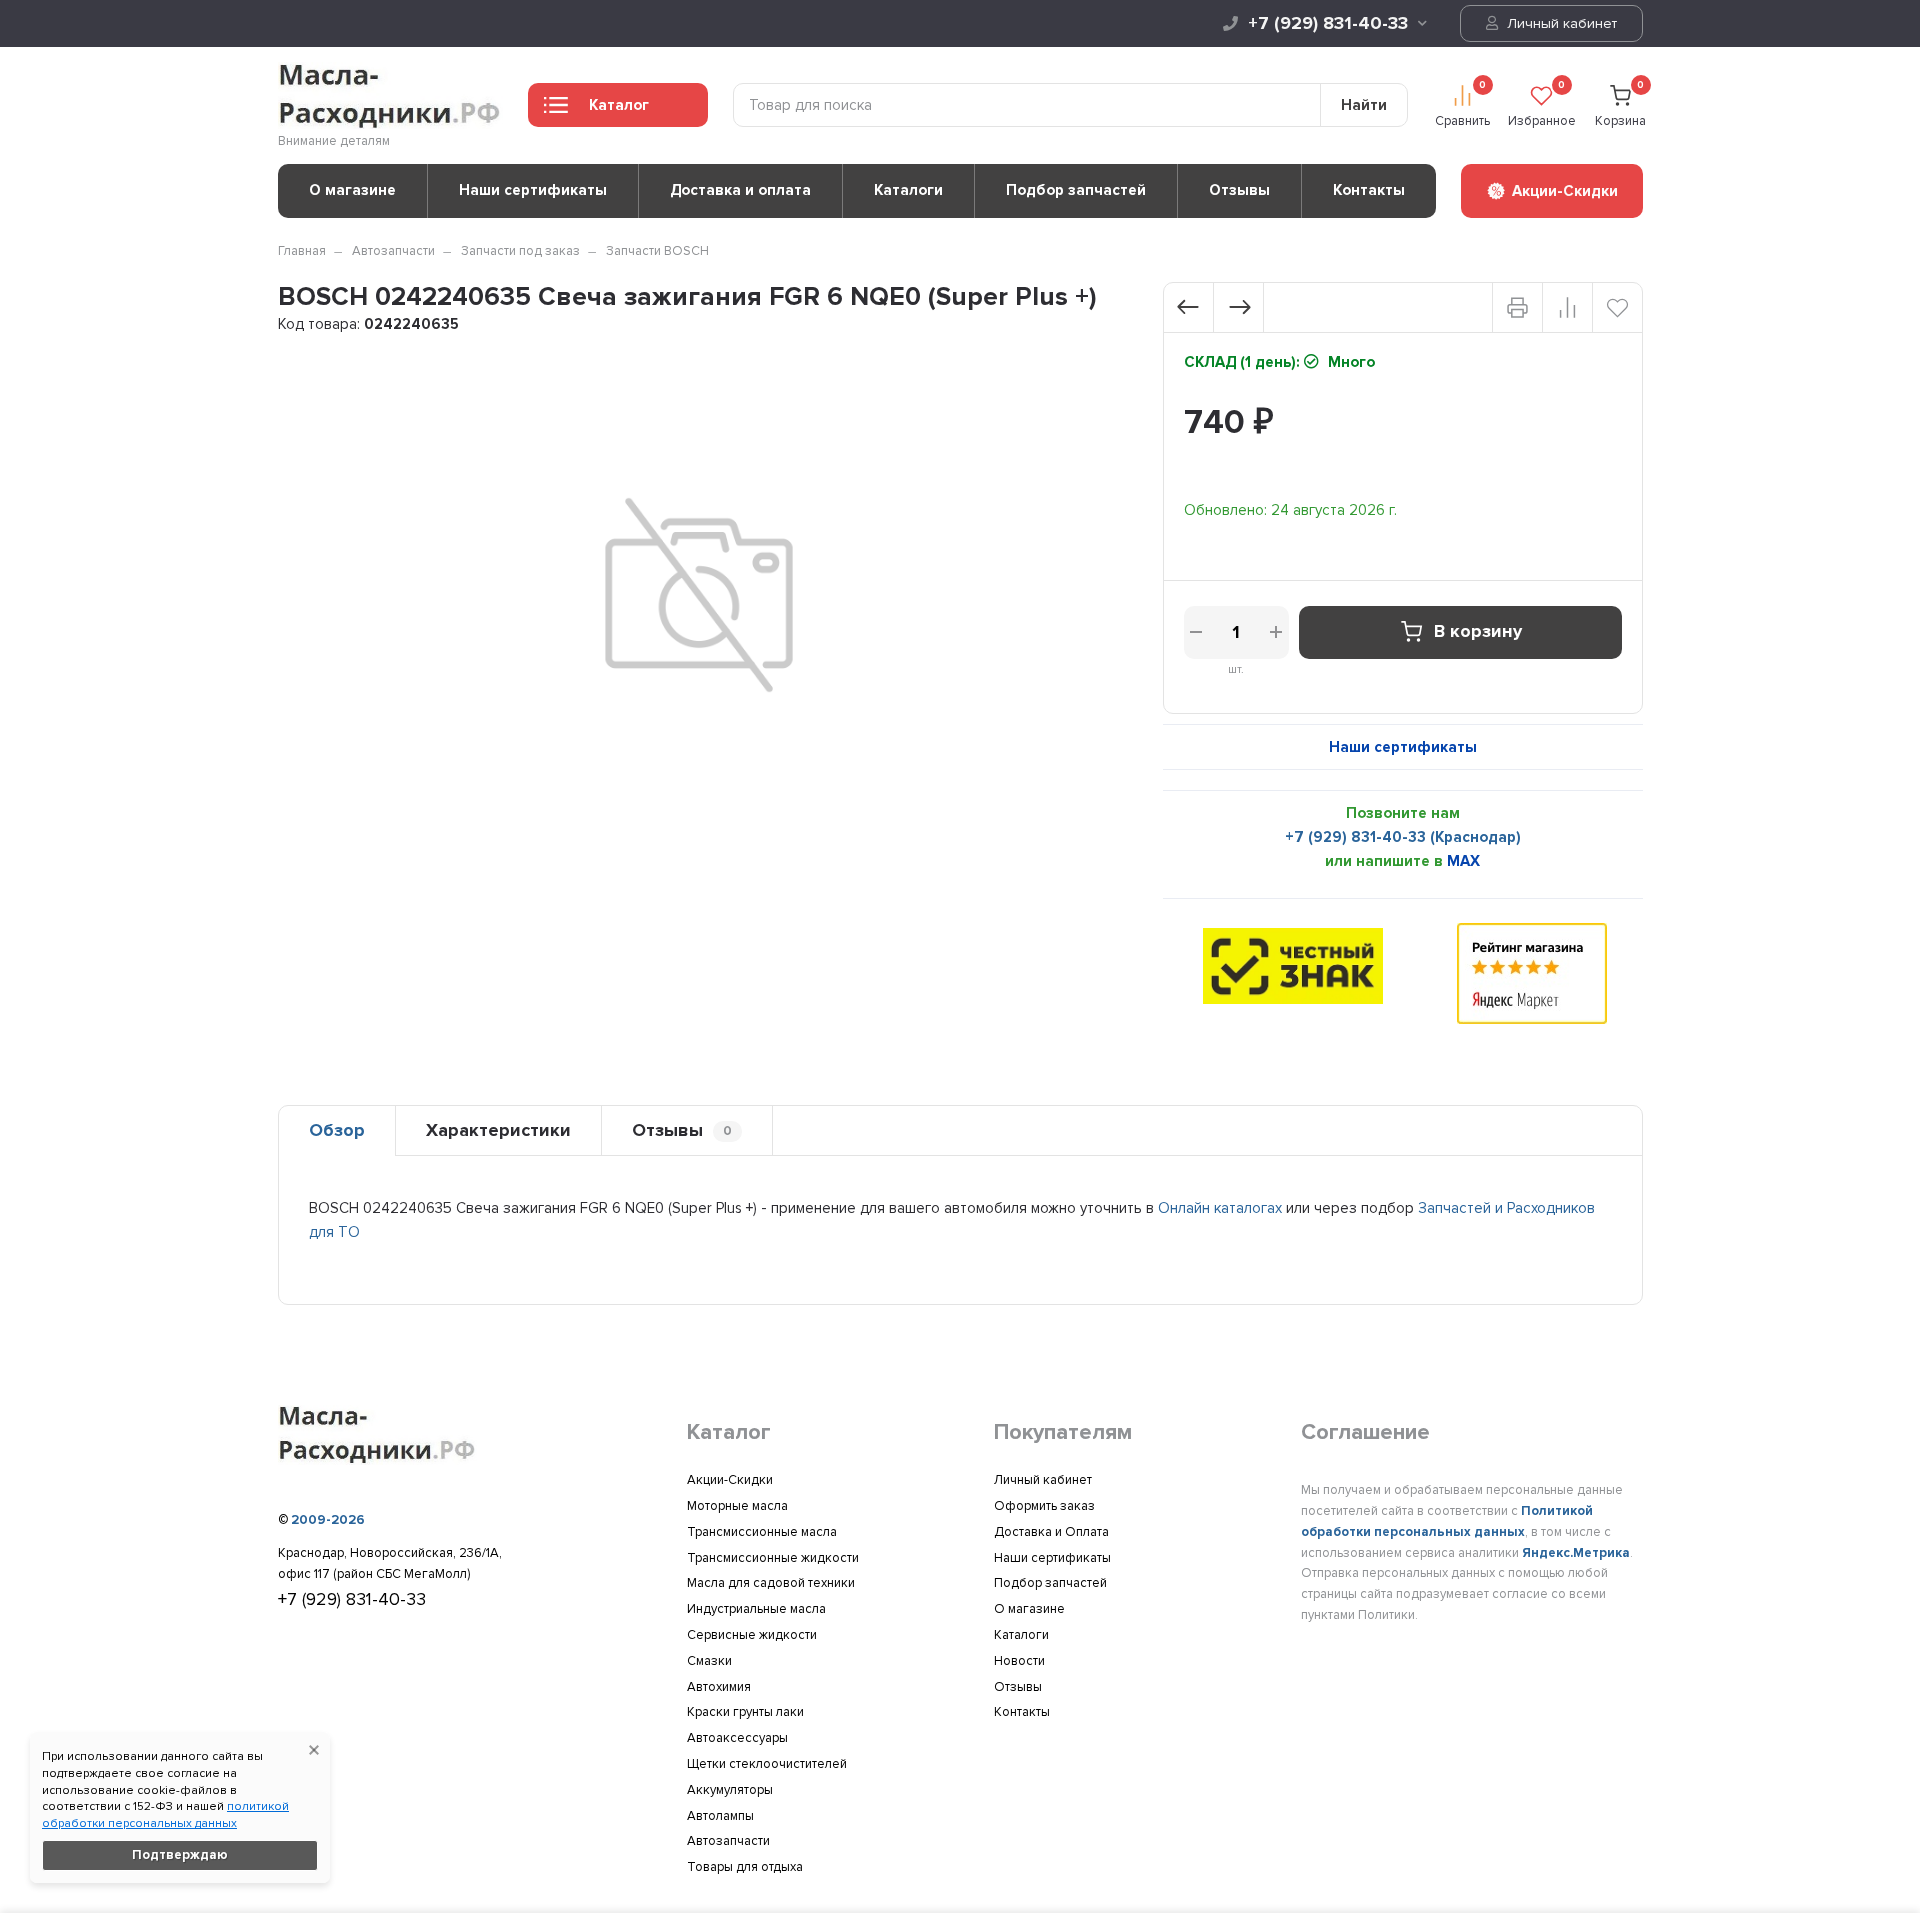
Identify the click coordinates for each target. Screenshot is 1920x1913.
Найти (1364, 105)
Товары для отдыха (745, 1867)
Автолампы (720, 1816)
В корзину (1478, 632)
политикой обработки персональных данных (165, 1815)
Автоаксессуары (737, 1738)
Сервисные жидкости (752, 1635)
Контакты (1369, 190)
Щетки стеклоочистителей (767, 1764)
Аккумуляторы (730, 1790)
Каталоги (908, 190)
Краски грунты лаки (745, 1712)
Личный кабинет (1560, 23)
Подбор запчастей (1076, 190)
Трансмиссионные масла (762, 1532)
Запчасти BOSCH (657, 251)
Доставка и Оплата (1051, 1532)
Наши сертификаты (533, 190)
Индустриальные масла (756, 1609)
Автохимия (719, 1687)
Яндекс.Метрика (1576, 1553)
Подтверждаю (180, 1855)
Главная (302, 251)
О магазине (352, 190)
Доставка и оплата (740, 190)
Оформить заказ (1044, 1506)
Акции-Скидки (730, 1480)
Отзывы (1239, 190)
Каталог (619, 105)
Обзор (337, 1130)
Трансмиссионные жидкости (773, 1558)
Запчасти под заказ (520, 251)
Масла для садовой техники (771, 1583)
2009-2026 (328, 1520)
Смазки (709, 1661)
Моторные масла (737, 1506)
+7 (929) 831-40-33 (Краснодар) (1403, 837)
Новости (1019, 1661)
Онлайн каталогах (1220, 1208)
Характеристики (498, 1130)
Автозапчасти (393, 251)
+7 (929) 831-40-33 (1328, 23)
